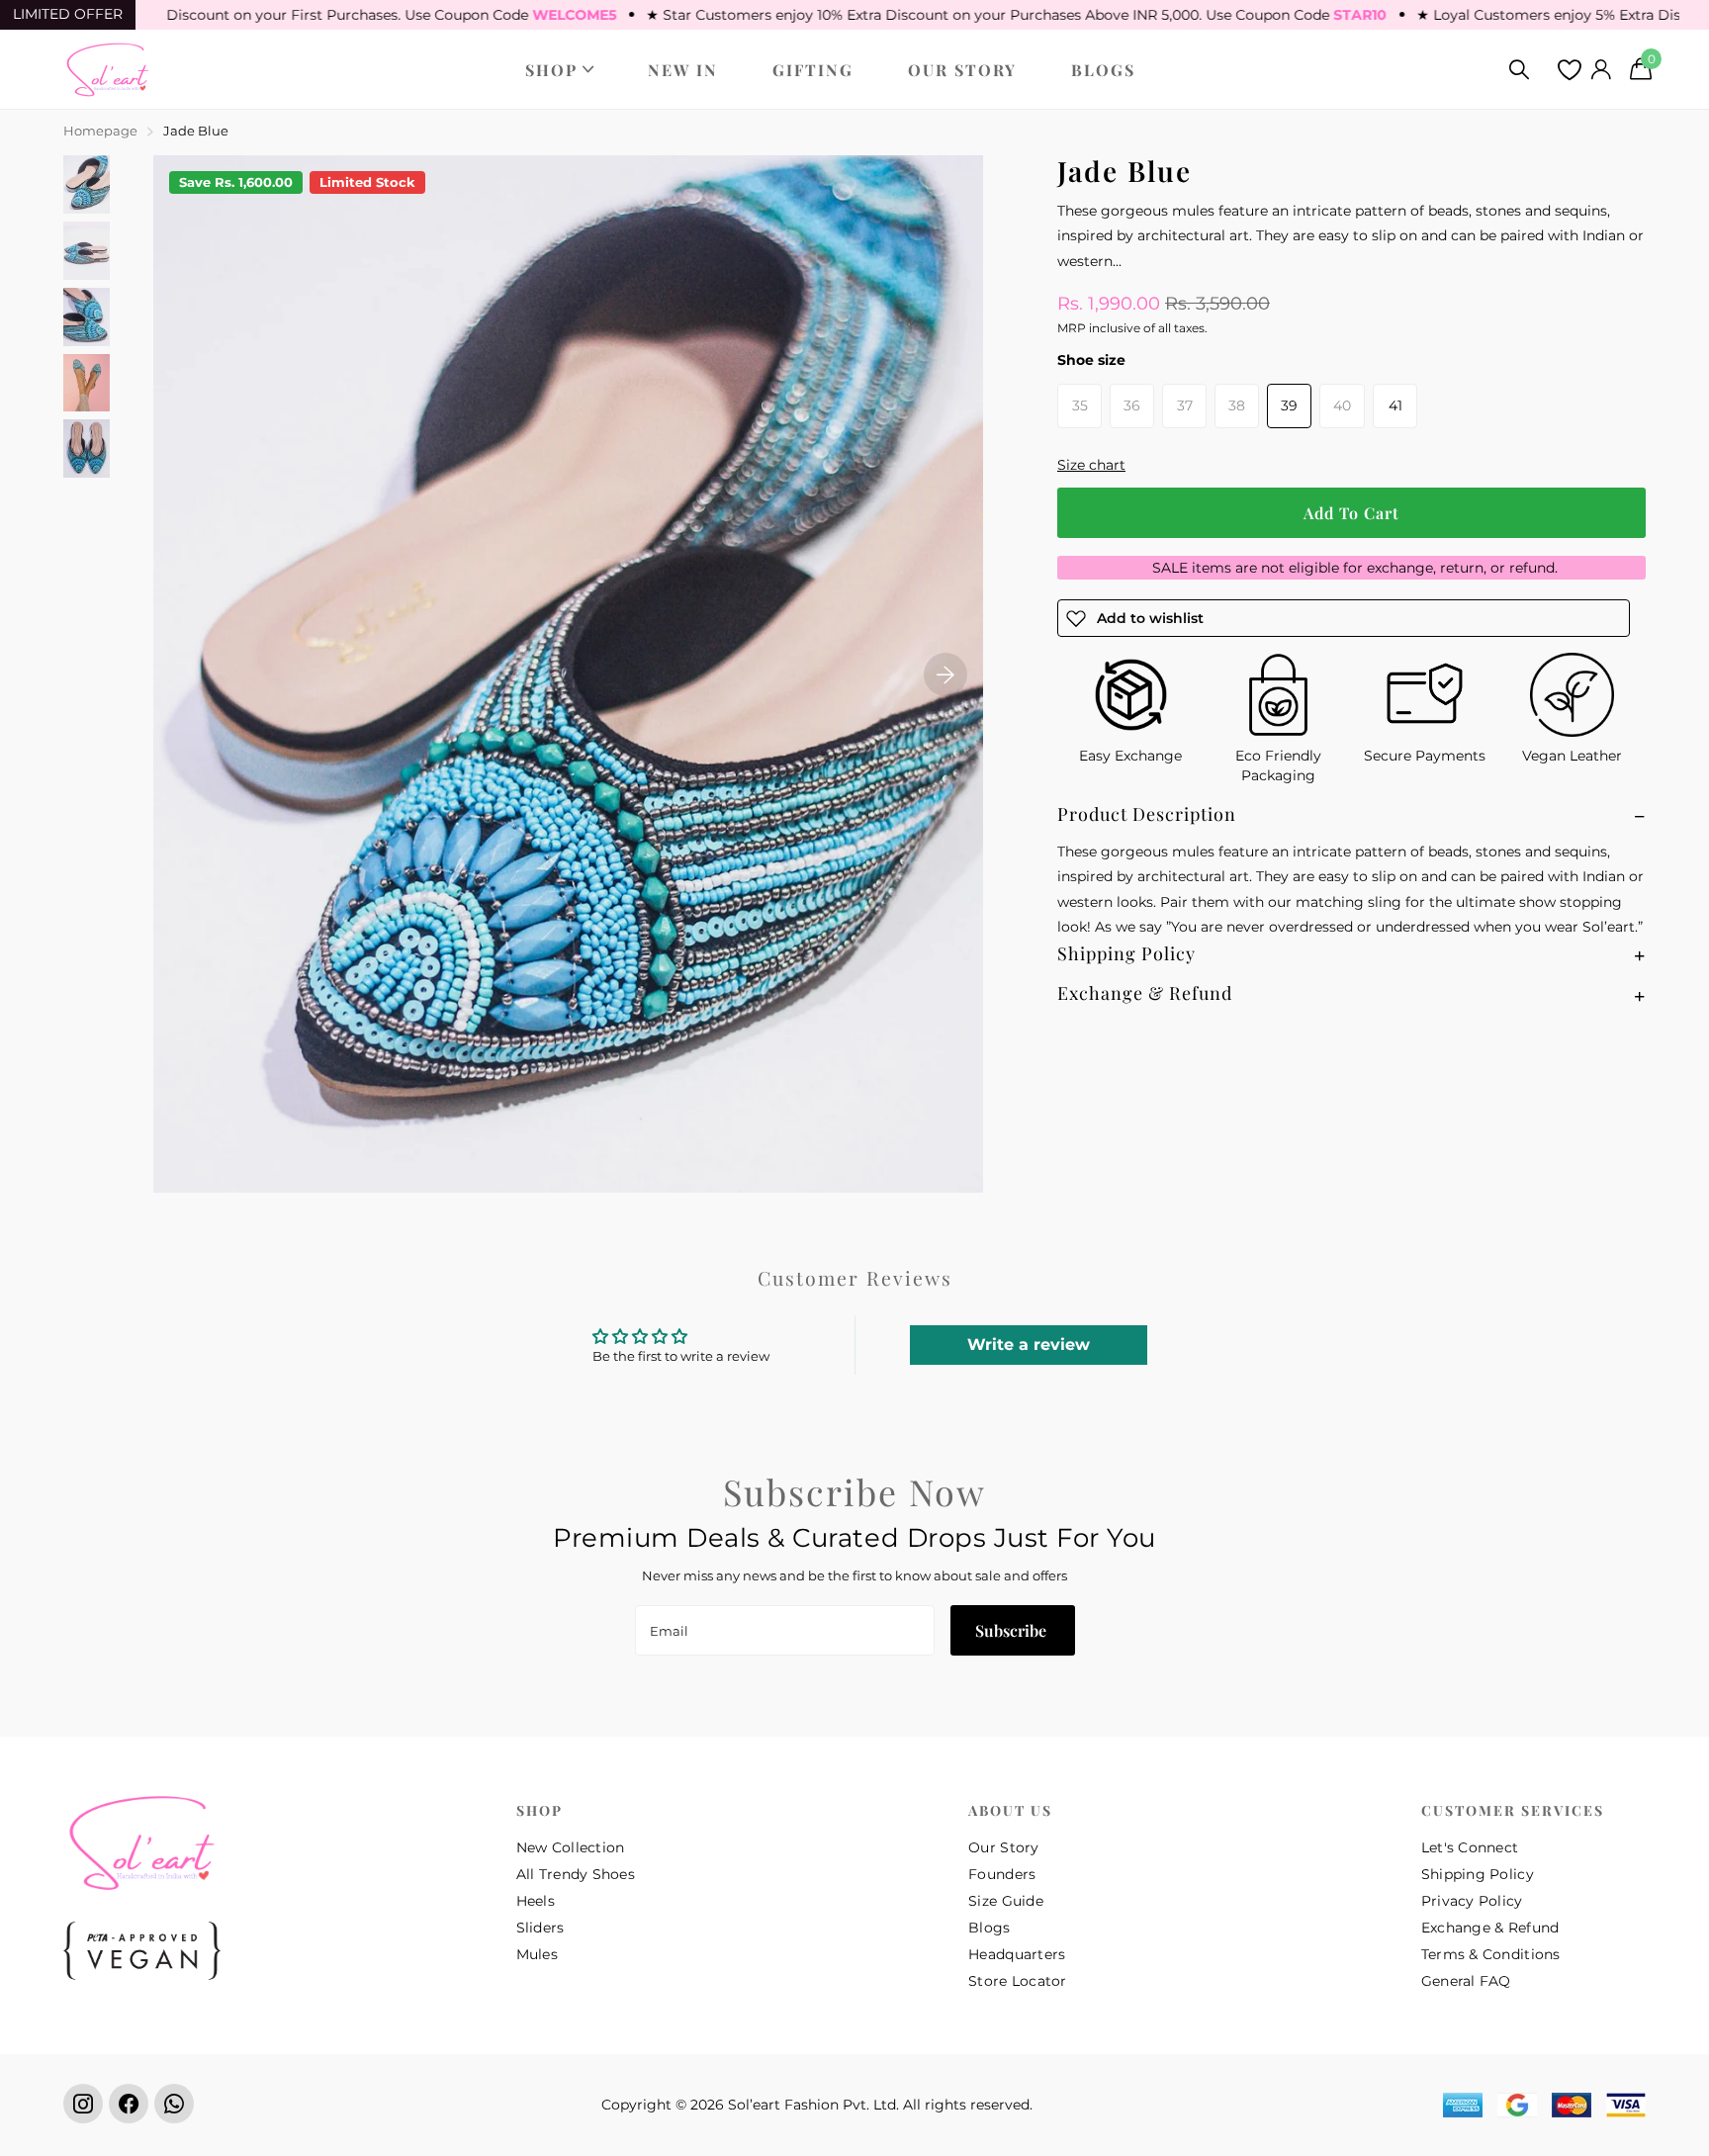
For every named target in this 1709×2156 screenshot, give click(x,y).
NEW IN (683, 70)
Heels (536, 1901)
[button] (945, 674)
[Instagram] (83, 2104)
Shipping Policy (1478, 1874)
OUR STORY (962, 70)
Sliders (540, 1928)
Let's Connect (1470, 1847)
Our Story (1004, 1847)
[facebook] (129, 2104)
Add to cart (1351, 513)
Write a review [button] (1029, 1345)
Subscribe (1013, 1630)
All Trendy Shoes (576, 1874)
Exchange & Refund (1490, 1928)
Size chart (1091, 465)
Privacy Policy (1472, 1901)
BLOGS (1103, 70)
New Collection (571, 1847)
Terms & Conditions (1491, 1954)
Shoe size (1091, 360)
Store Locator (1018, 1981)
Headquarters (1017, 1954)
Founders (1002, 1874)
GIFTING (813, 70)
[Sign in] (1601, 70)
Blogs (989, 1928)
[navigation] (87, 184)
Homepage (100, 131)
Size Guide (1006, 1901)
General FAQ (1466, 1981)
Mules (537, 1954)
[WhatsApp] (174, 2104)
